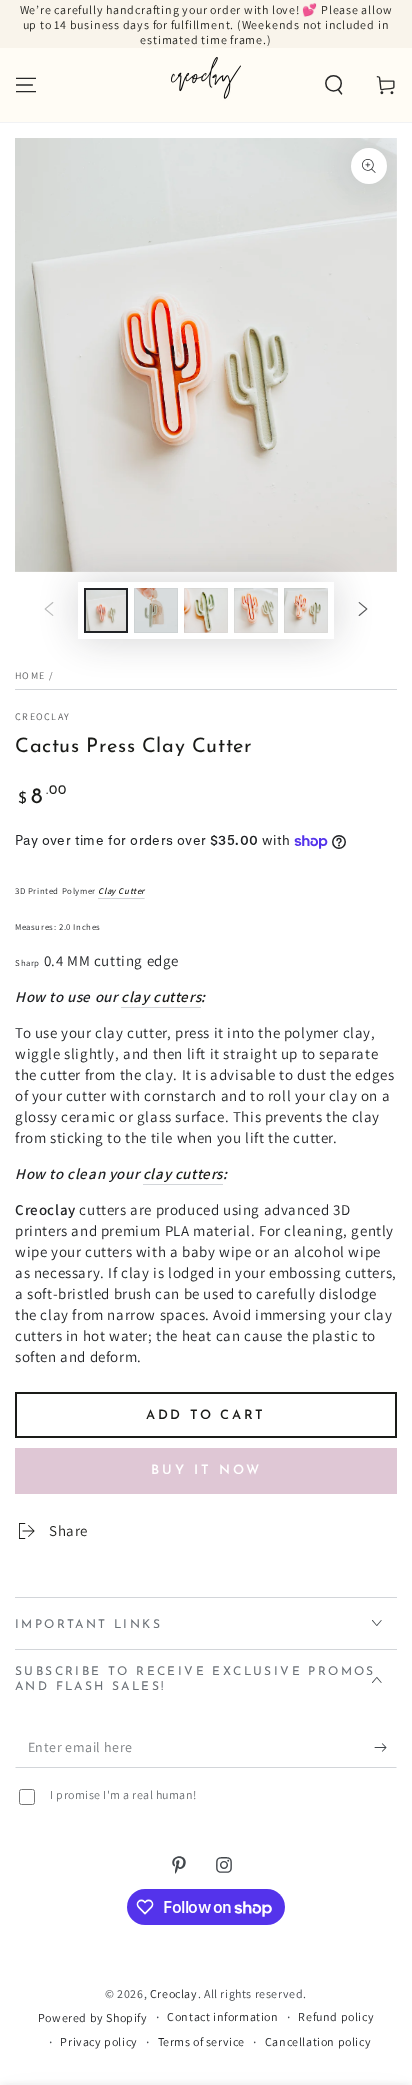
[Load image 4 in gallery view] (256, 610)
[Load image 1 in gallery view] (106, 610)
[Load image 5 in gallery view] (306, 610)
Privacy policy (98, 2041)
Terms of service (202, 2041)
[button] (334, 85)
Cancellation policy (318, 2041)
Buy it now (206, 1470)
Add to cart (206, 1415)
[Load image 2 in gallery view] (156, 610)
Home (30, 675)
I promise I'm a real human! (123, 1794)
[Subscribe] (385, 1748)
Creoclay (42, 716)
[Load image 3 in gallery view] (206, 610)
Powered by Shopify (93, 2017)
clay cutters (161, 996)
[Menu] (26, 85)
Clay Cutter (121, 891)
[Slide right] (363, 611)
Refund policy (336, 2016)
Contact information (222, 2016)
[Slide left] (49, 611)
